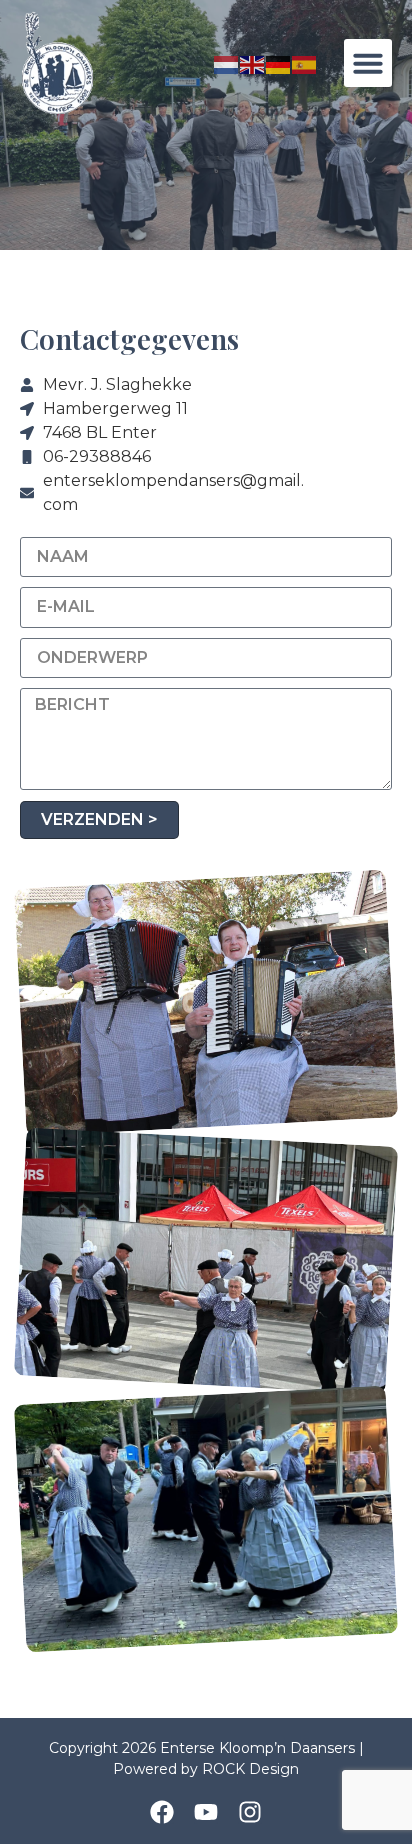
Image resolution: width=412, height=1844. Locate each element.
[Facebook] (162, 1812)
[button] (368, 63)
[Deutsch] (279, 63)
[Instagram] (250, 1812)
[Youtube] (206, 1812)
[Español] (305, 63)
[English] (253, 63)
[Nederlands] (227, 63)
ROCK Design (250, 1769)
